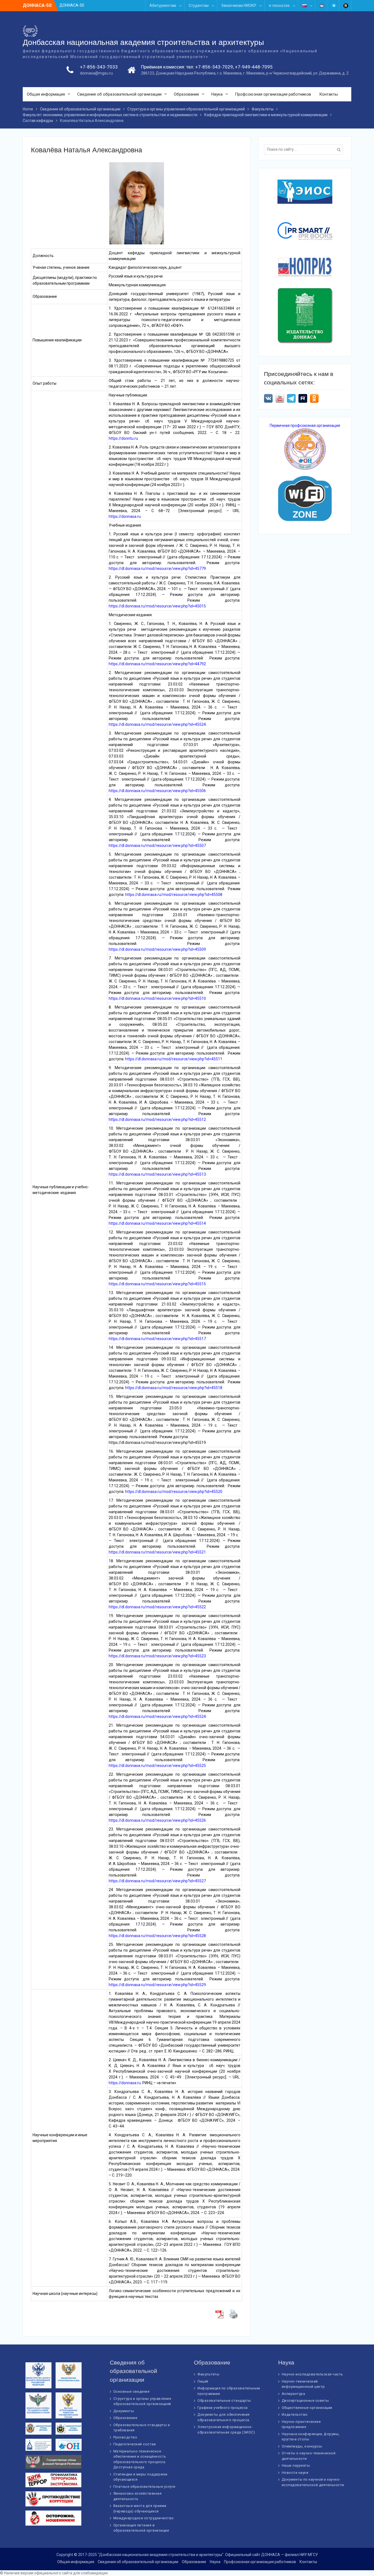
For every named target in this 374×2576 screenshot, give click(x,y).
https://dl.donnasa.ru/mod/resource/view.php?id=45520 (174, 1492)
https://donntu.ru (123, 438)
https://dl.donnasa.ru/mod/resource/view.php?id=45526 (157, 1820)
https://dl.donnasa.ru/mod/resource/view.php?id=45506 (157, 791)
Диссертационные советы (305, 2401)
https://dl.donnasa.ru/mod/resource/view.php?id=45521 (157, 1552)
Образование (186, 94)
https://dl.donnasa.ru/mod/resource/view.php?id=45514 (157, 1223)
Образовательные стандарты (224, 2401)
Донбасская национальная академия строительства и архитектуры (143, 42)
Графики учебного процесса (223, 2408)
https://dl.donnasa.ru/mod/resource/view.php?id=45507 (157, 846)
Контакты (329, 94)
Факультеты (208, 2374)
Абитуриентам (163, 5)
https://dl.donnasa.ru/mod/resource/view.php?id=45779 (157, 569)
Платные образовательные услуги (144, 2487)
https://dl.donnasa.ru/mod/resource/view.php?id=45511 (174, 1059)
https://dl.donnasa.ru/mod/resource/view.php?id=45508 (174, 895)
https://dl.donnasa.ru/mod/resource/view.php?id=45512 (157, 1119)
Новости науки (295, 2473)
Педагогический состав (135, 2444)
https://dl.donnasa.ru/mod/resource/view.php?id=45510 (157, 998)
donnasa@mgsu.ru (96, 73)
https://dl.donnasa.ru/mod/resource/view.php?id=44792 (157, 664)
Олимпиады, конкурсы (302, 2446)
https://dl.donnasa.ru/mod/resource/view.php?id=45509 (157, 949)
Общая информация (46, 94)
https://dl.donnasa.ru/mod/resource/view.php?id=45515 (157, 1284)
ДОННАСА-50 (72, 5)
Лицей (203, 2381)
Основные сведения (132, 2391)
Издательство (295, 2414)
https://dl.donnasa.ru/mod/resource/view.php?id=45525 (157, 1766)
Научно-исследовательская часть (312, 2374)
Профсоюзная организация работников (273, 94)
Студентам (199, 5)
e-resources (279, 5)
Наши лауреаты (296, 2465)
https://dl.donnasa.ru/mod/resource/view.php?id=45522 (157, 1607)
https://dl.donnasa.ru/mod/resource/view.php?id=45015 (157, 606)
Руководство (125, 2437)
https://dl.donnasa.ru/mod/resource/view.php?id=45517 (157, 1339)
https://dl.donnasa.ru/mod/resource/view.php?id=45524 (157, 724)
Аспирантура (294, 2394)
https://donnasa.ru (125, 516)
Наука (217, 94)
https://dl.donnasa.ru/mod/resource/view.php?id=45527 (157, 1881)
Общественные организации (307, 2408)
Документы (124, 2411)
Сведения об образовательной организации (119, 94)
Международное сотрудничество (144, 2518)
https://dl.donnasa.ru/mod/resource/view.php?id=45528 (157, 1936)
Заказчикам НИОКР (239, 5)
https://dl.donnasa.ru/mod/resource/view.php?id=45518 (174, 1388)
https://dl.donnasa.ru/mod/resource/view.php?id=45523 (158, 1656)
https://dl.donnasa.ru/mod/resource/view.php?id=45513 (157, 1174)
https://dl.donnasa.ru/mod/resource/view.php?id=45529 (157, 1985)
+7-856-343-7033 (99, 67)
